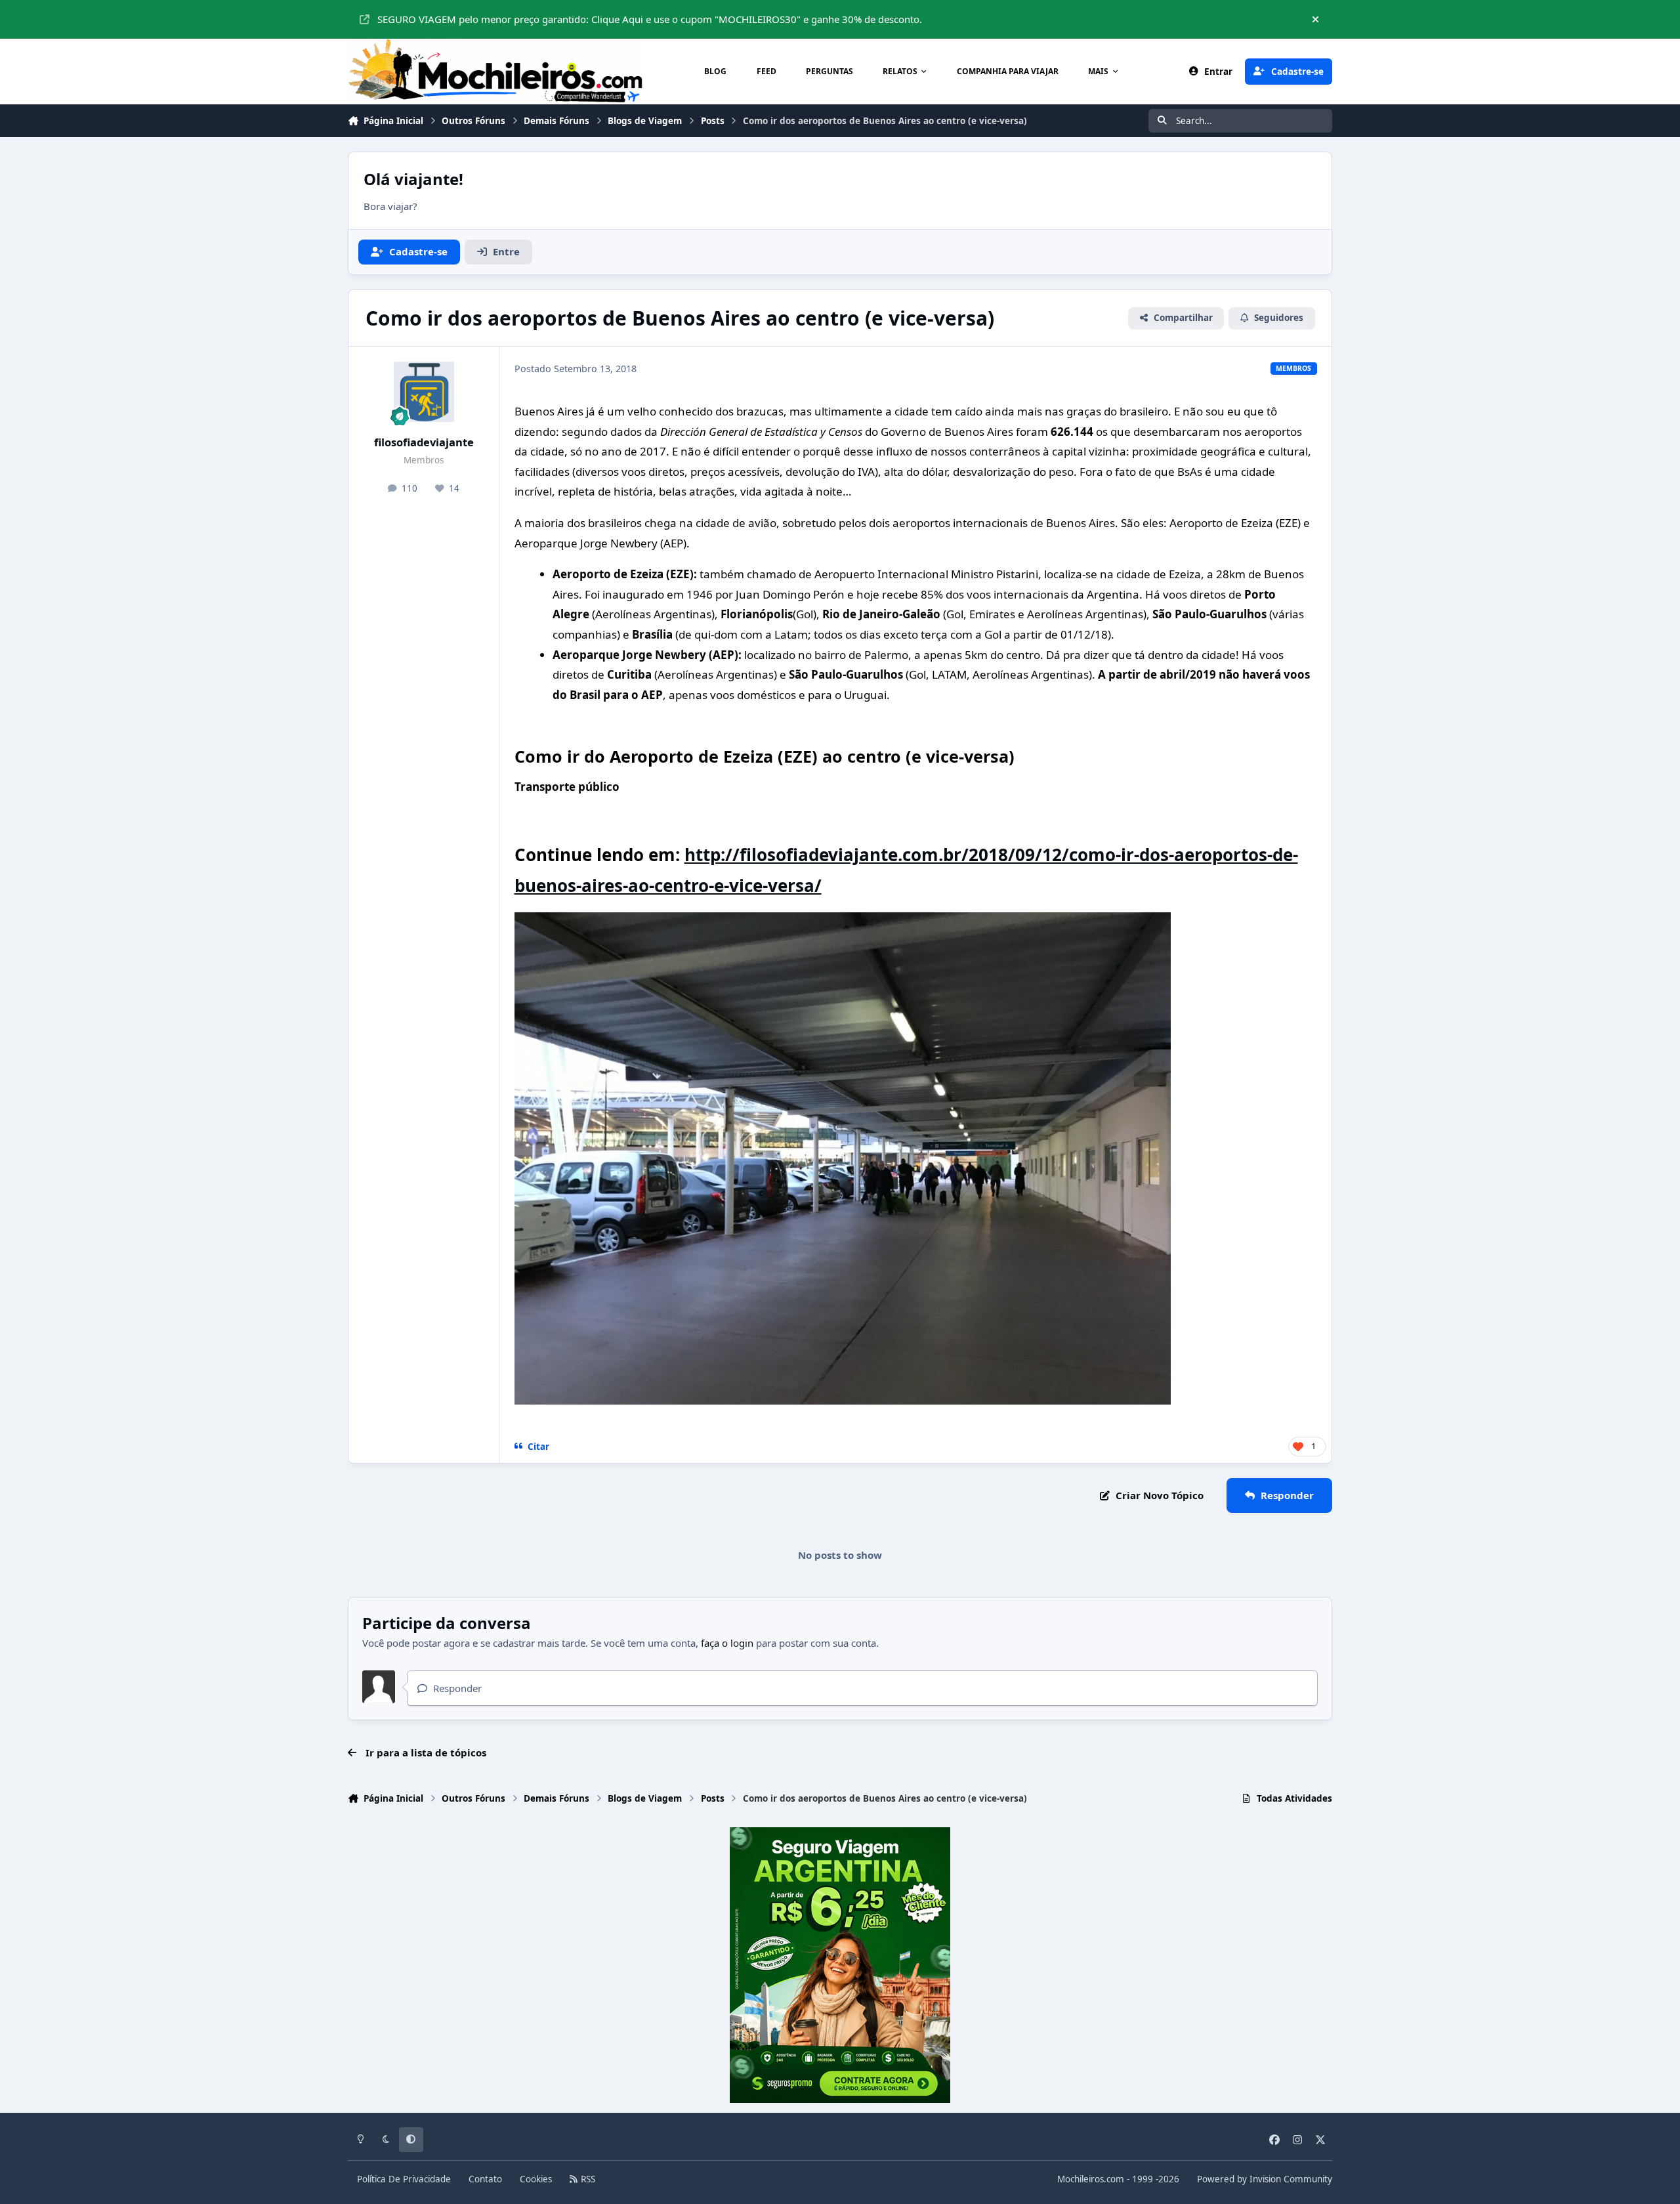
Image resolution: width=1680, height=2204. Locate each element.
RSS (587, 2179)
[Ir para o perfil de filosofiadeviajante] (424, 392)
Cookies (536, 2179)
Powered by (1265, 2179)
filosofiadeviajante (424, 442)
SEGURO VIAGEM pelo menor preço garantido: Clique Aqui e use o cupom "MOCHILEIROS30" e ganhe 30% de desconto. (650, 19)
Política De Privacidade (404, 2179)
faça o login (727, 1643)
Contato (485, 2179)
